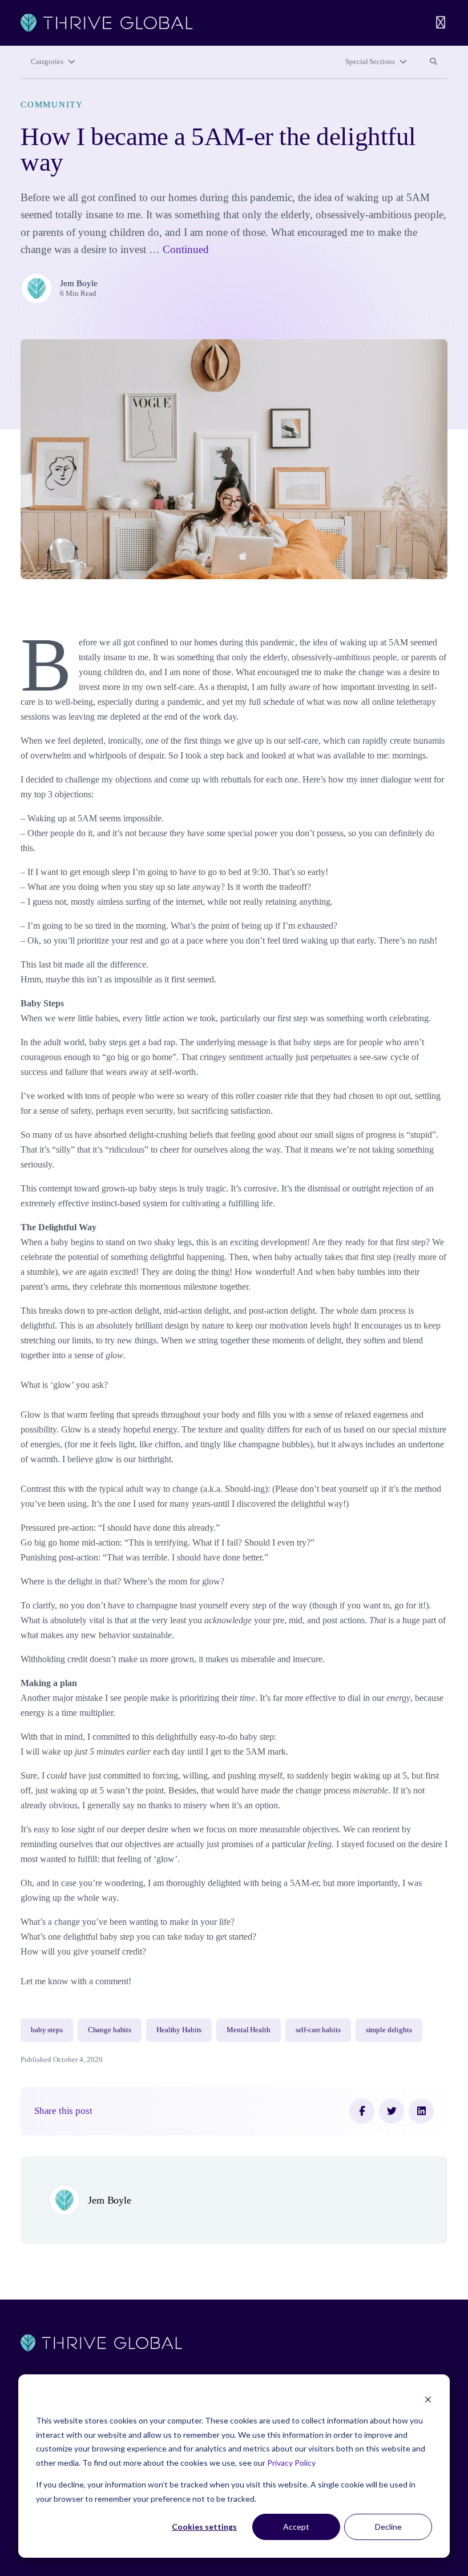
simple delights (389, 2030)
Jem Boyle (79, 283)
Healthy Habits (179, 2030)
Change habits (110, 2030)
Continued (186, 249)
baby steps (47, 2030)
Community (52, 105)
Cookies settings (204, 2527)
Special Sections (370, 62)
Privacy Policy (291, 2463)
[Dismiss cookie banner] (428, 2399)
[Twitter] (392, 2111)
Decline (388, 2527)
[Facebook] (362, 2111)
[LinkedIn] (421, 2111)
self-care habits (318, 2030)
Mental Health (248, 2030)
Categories (47, 62)
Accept (296, 2527)
